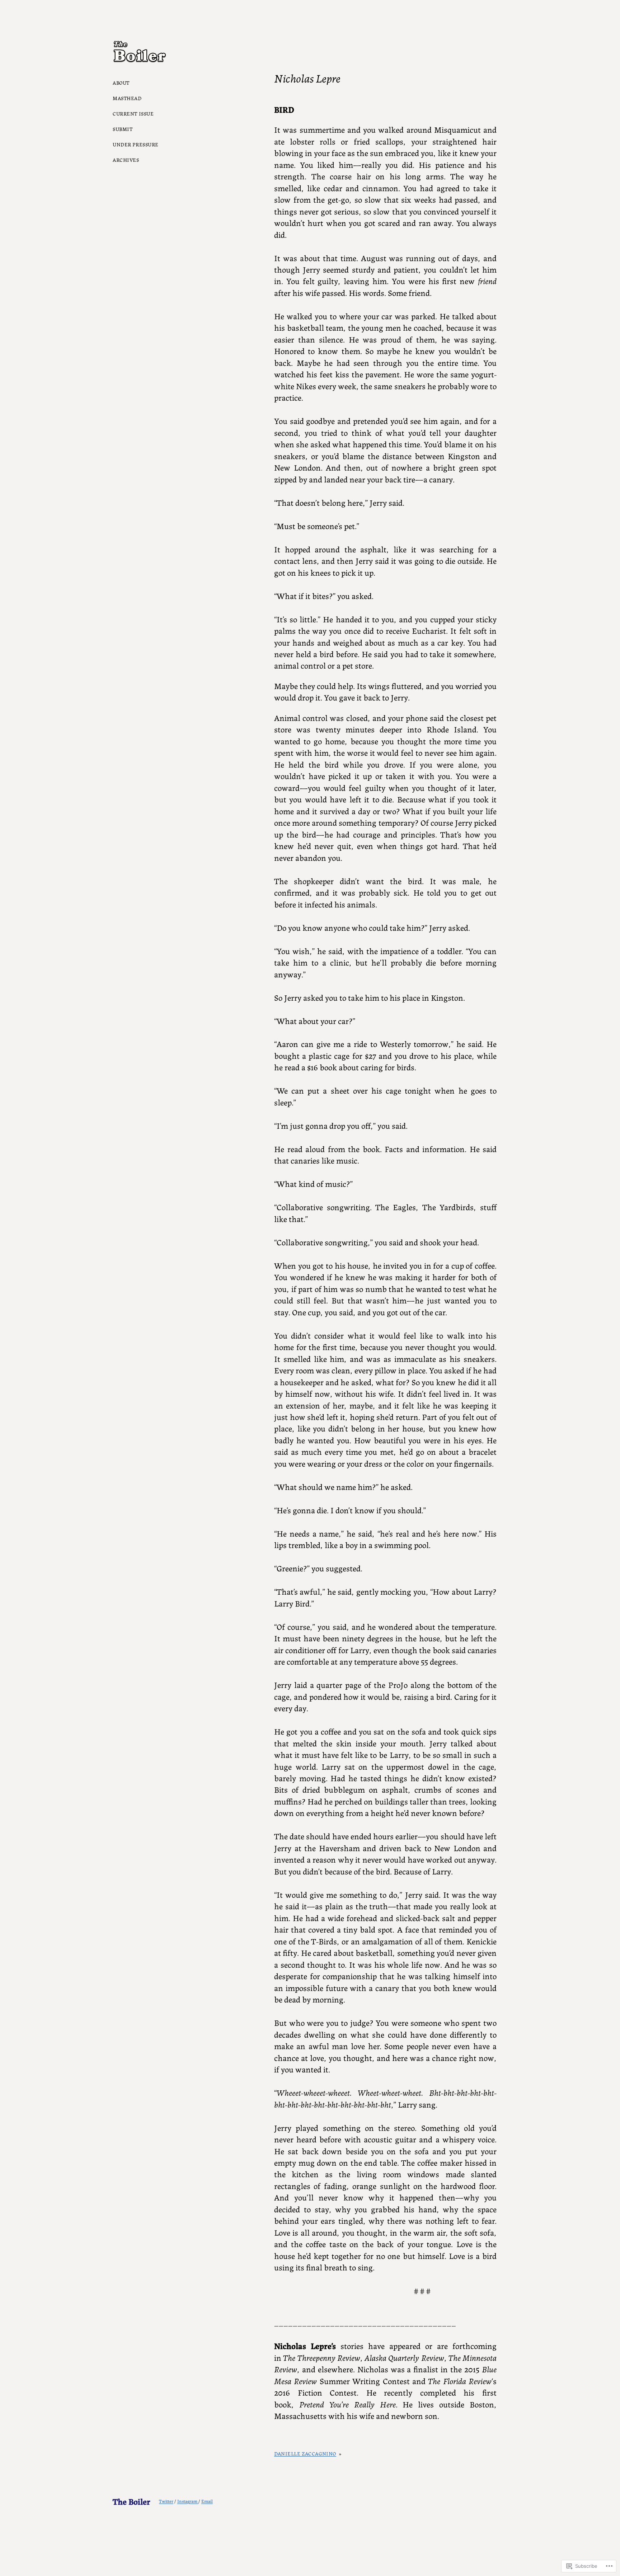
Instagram (188, 2501)
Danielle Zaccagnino (305, 2453)
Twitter (166, 2501)
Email (207, 2501)
